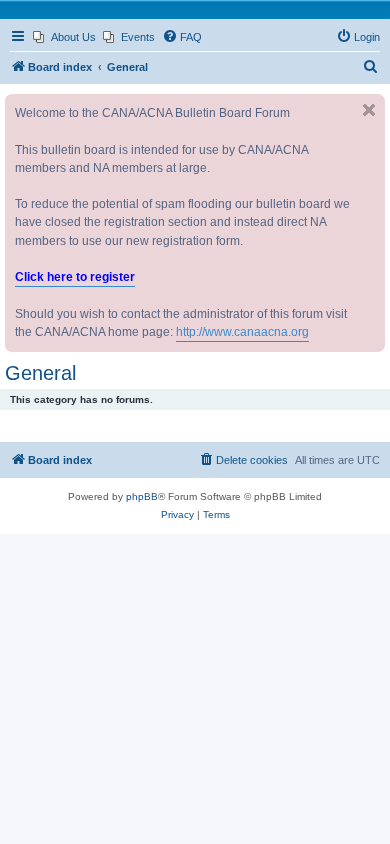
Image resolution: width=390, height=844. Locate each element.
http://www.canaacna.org (242, 332)
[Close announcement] (369, 110)
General (40, 373)
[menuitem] (64, 37)
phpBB (142, 496)
